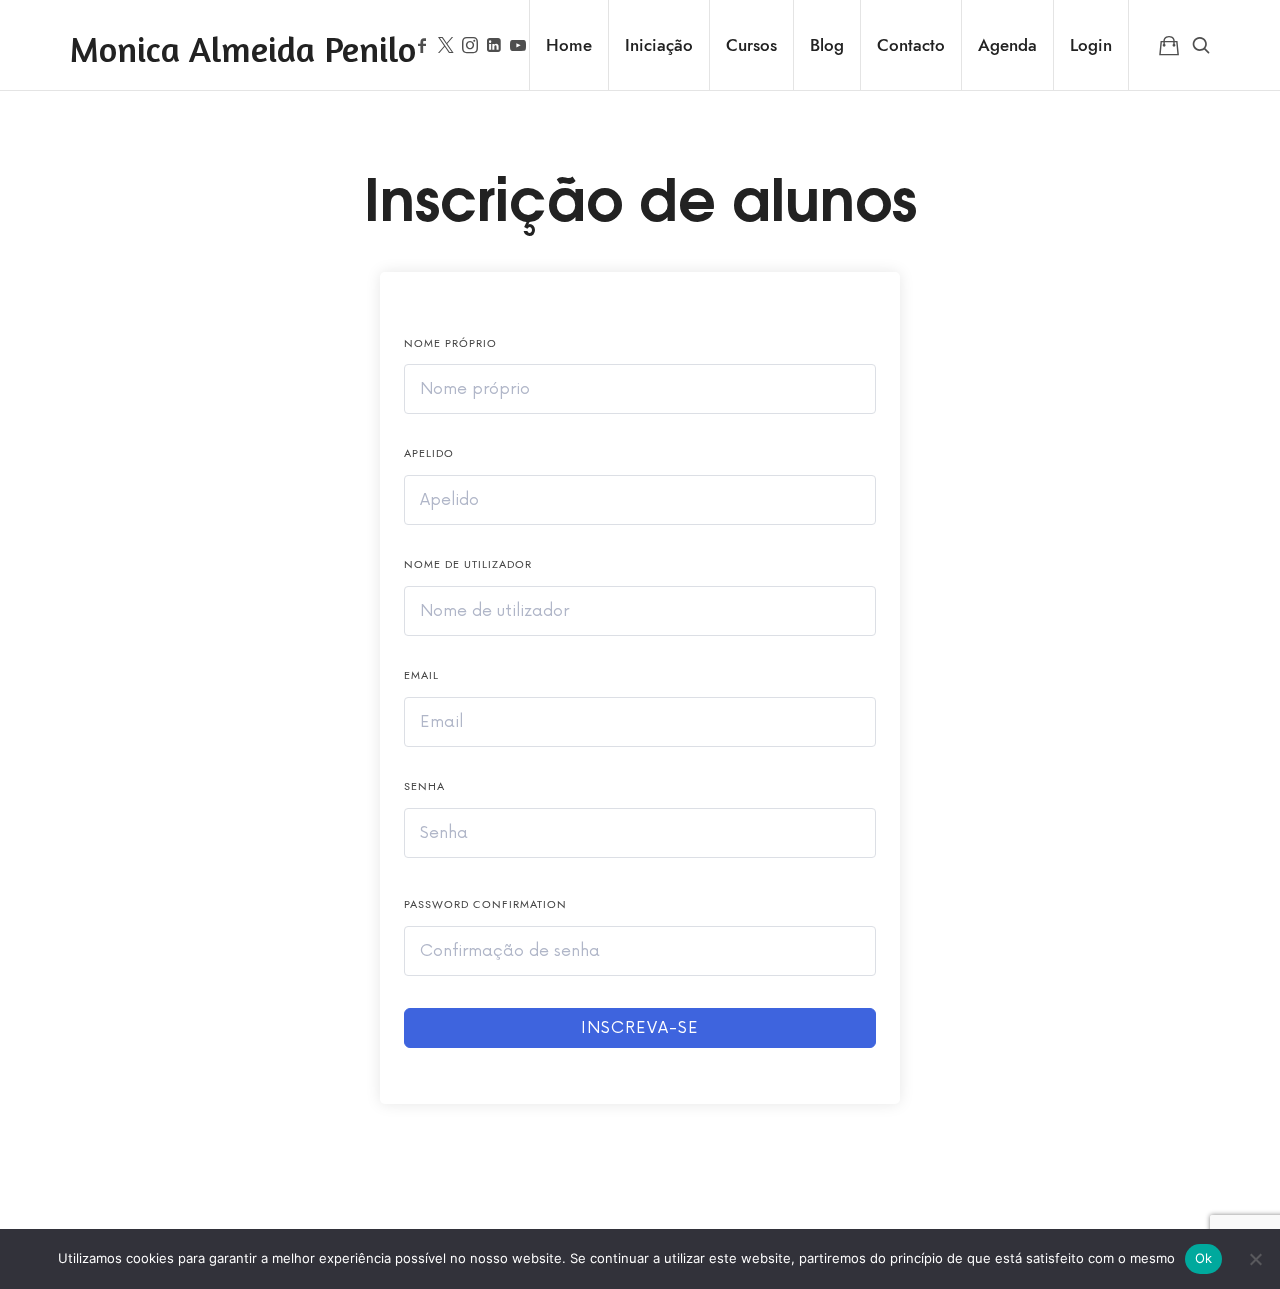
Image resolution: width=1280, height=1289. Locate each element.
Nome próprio (450, 343)
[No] (1255, 1259)
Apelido (429, 453)
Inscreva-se (640, 1028)
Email (421, 675)
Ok (1204, 1258)
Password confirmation (485, 904)
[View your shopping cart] (1169, 45)
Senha (424, 786)
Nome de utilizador (468, 564)
